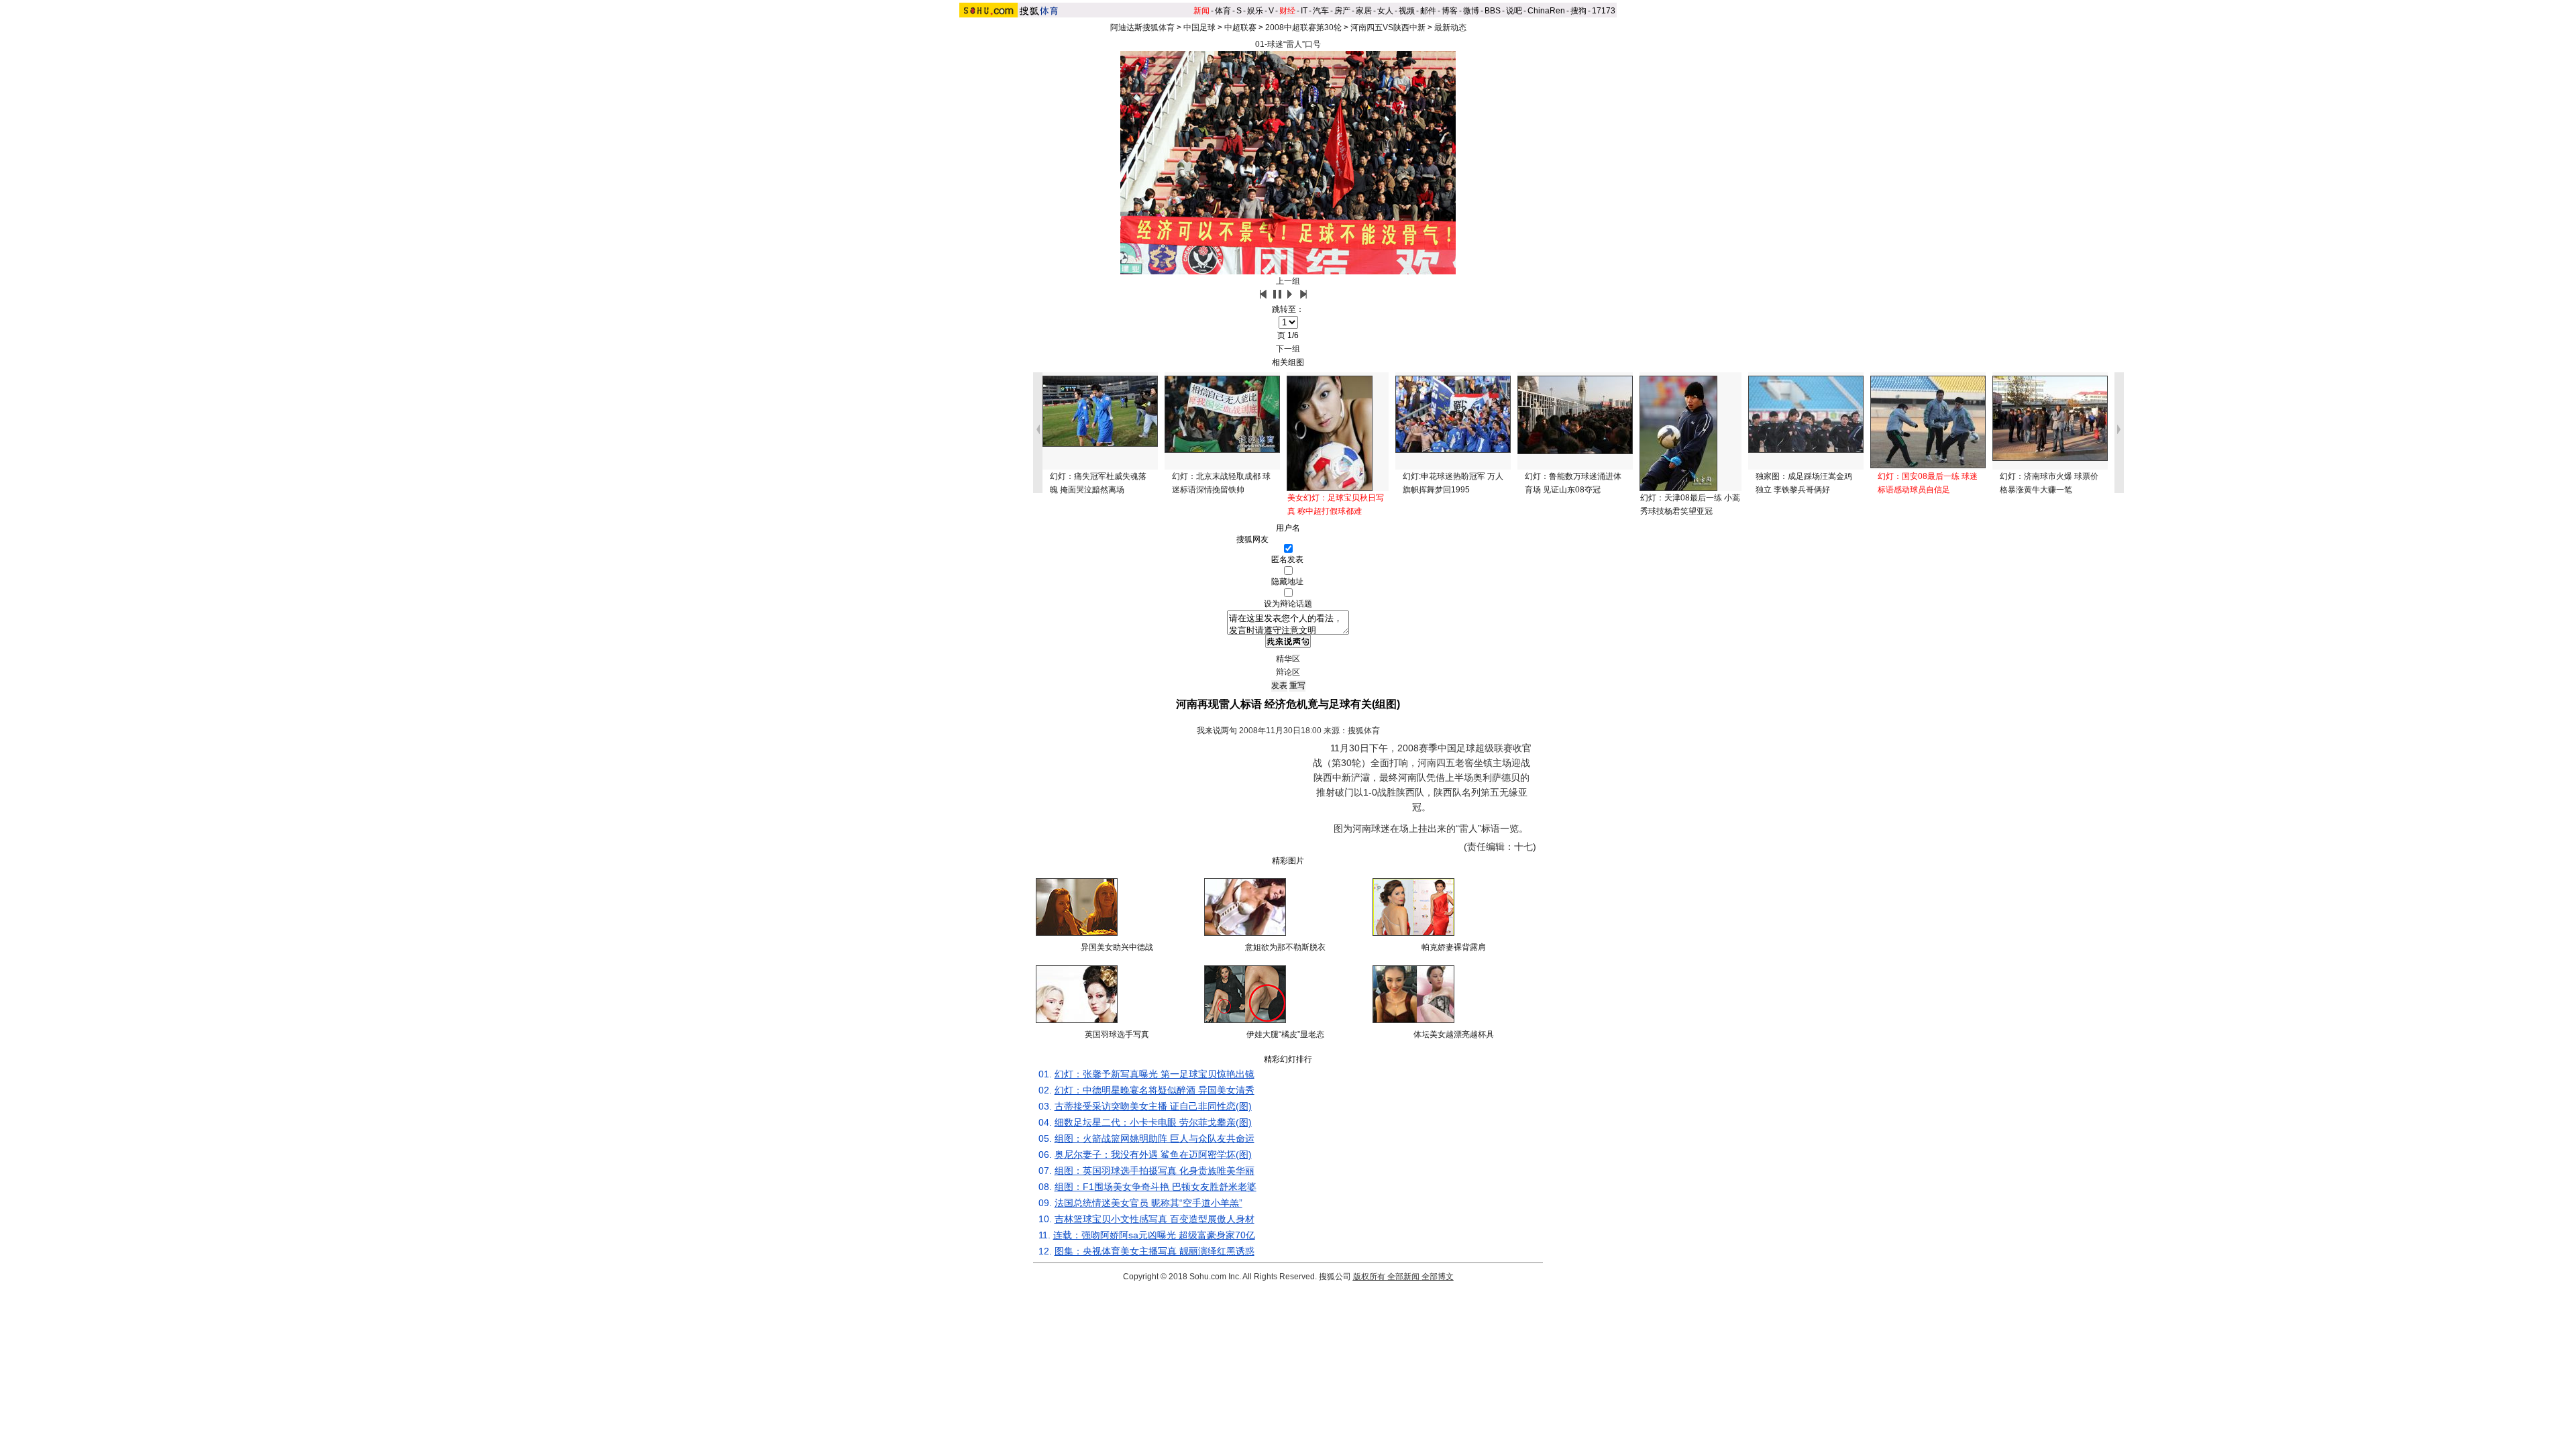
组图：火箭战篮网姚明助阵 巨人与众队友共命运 (1155, 1138)
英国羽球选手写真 (1117, 1034)
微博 (1471, 11)
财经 (1287, 11)
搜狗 (1578, 11)
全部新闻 (1403, 1277)
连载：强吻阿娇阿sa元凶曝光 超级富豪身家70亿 (1154, 1235)
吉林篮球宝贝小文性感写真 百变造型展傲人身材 (1155, 1219)
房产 (1342, 11)
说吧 (1514, 11)
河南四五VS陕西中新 (1388, 28)
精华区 (1288, 659)
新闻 (1201, 11)
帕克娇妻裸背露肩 (1454, 947)
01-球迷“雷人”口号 (1288, 44)
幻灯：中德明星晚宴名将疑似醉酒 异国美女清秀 (1155, 1090)
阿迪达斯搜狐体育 (1142, 28)
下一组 (1288, 349)
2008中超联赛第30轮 (1303, 28)
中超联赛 (1240, 28)
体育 (1223, 11)
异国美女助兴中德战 (1117, 947)
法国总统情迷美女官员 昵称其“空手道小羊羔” (1148, 1203)
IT (1304, 11)
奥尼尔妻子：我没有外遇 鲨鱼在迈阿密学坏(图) (1153, 1155)
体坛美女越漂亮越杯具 (1454, 1034)
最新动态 (1450, 28)
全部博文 (1438, 1277)
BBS (1493, 11)
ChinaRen (1546, 11)
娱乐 (1255, 11)
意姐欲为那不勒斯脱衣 (1285, 947)
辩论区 (1288, 672)
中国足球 (1199, 28)
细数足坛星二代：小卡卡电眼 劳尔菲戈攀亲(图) (1153, 1122)
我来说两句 (1217, 731)
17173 (1604, 11)
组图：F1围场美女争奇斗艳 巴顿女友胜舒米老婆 (1156, 1187)
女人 (1385, 11)
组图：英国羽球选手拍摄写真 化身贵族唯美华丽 (1155, 1171)
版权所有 (1369, 1277)
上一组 (1288, 281)
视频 (1407, 11)
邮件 (1428, 11)
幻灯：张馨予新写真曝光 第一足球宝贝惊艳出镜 (1155, 1074)
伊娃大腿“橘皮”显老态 (1285, 1034)
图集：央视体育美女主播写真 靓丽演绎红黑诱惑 (1155, 1251)
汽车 (1321, 11)
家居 (1364, 11)
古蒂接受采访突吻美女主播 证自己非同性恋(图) (1153, 1106)
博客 (1450, 11)
